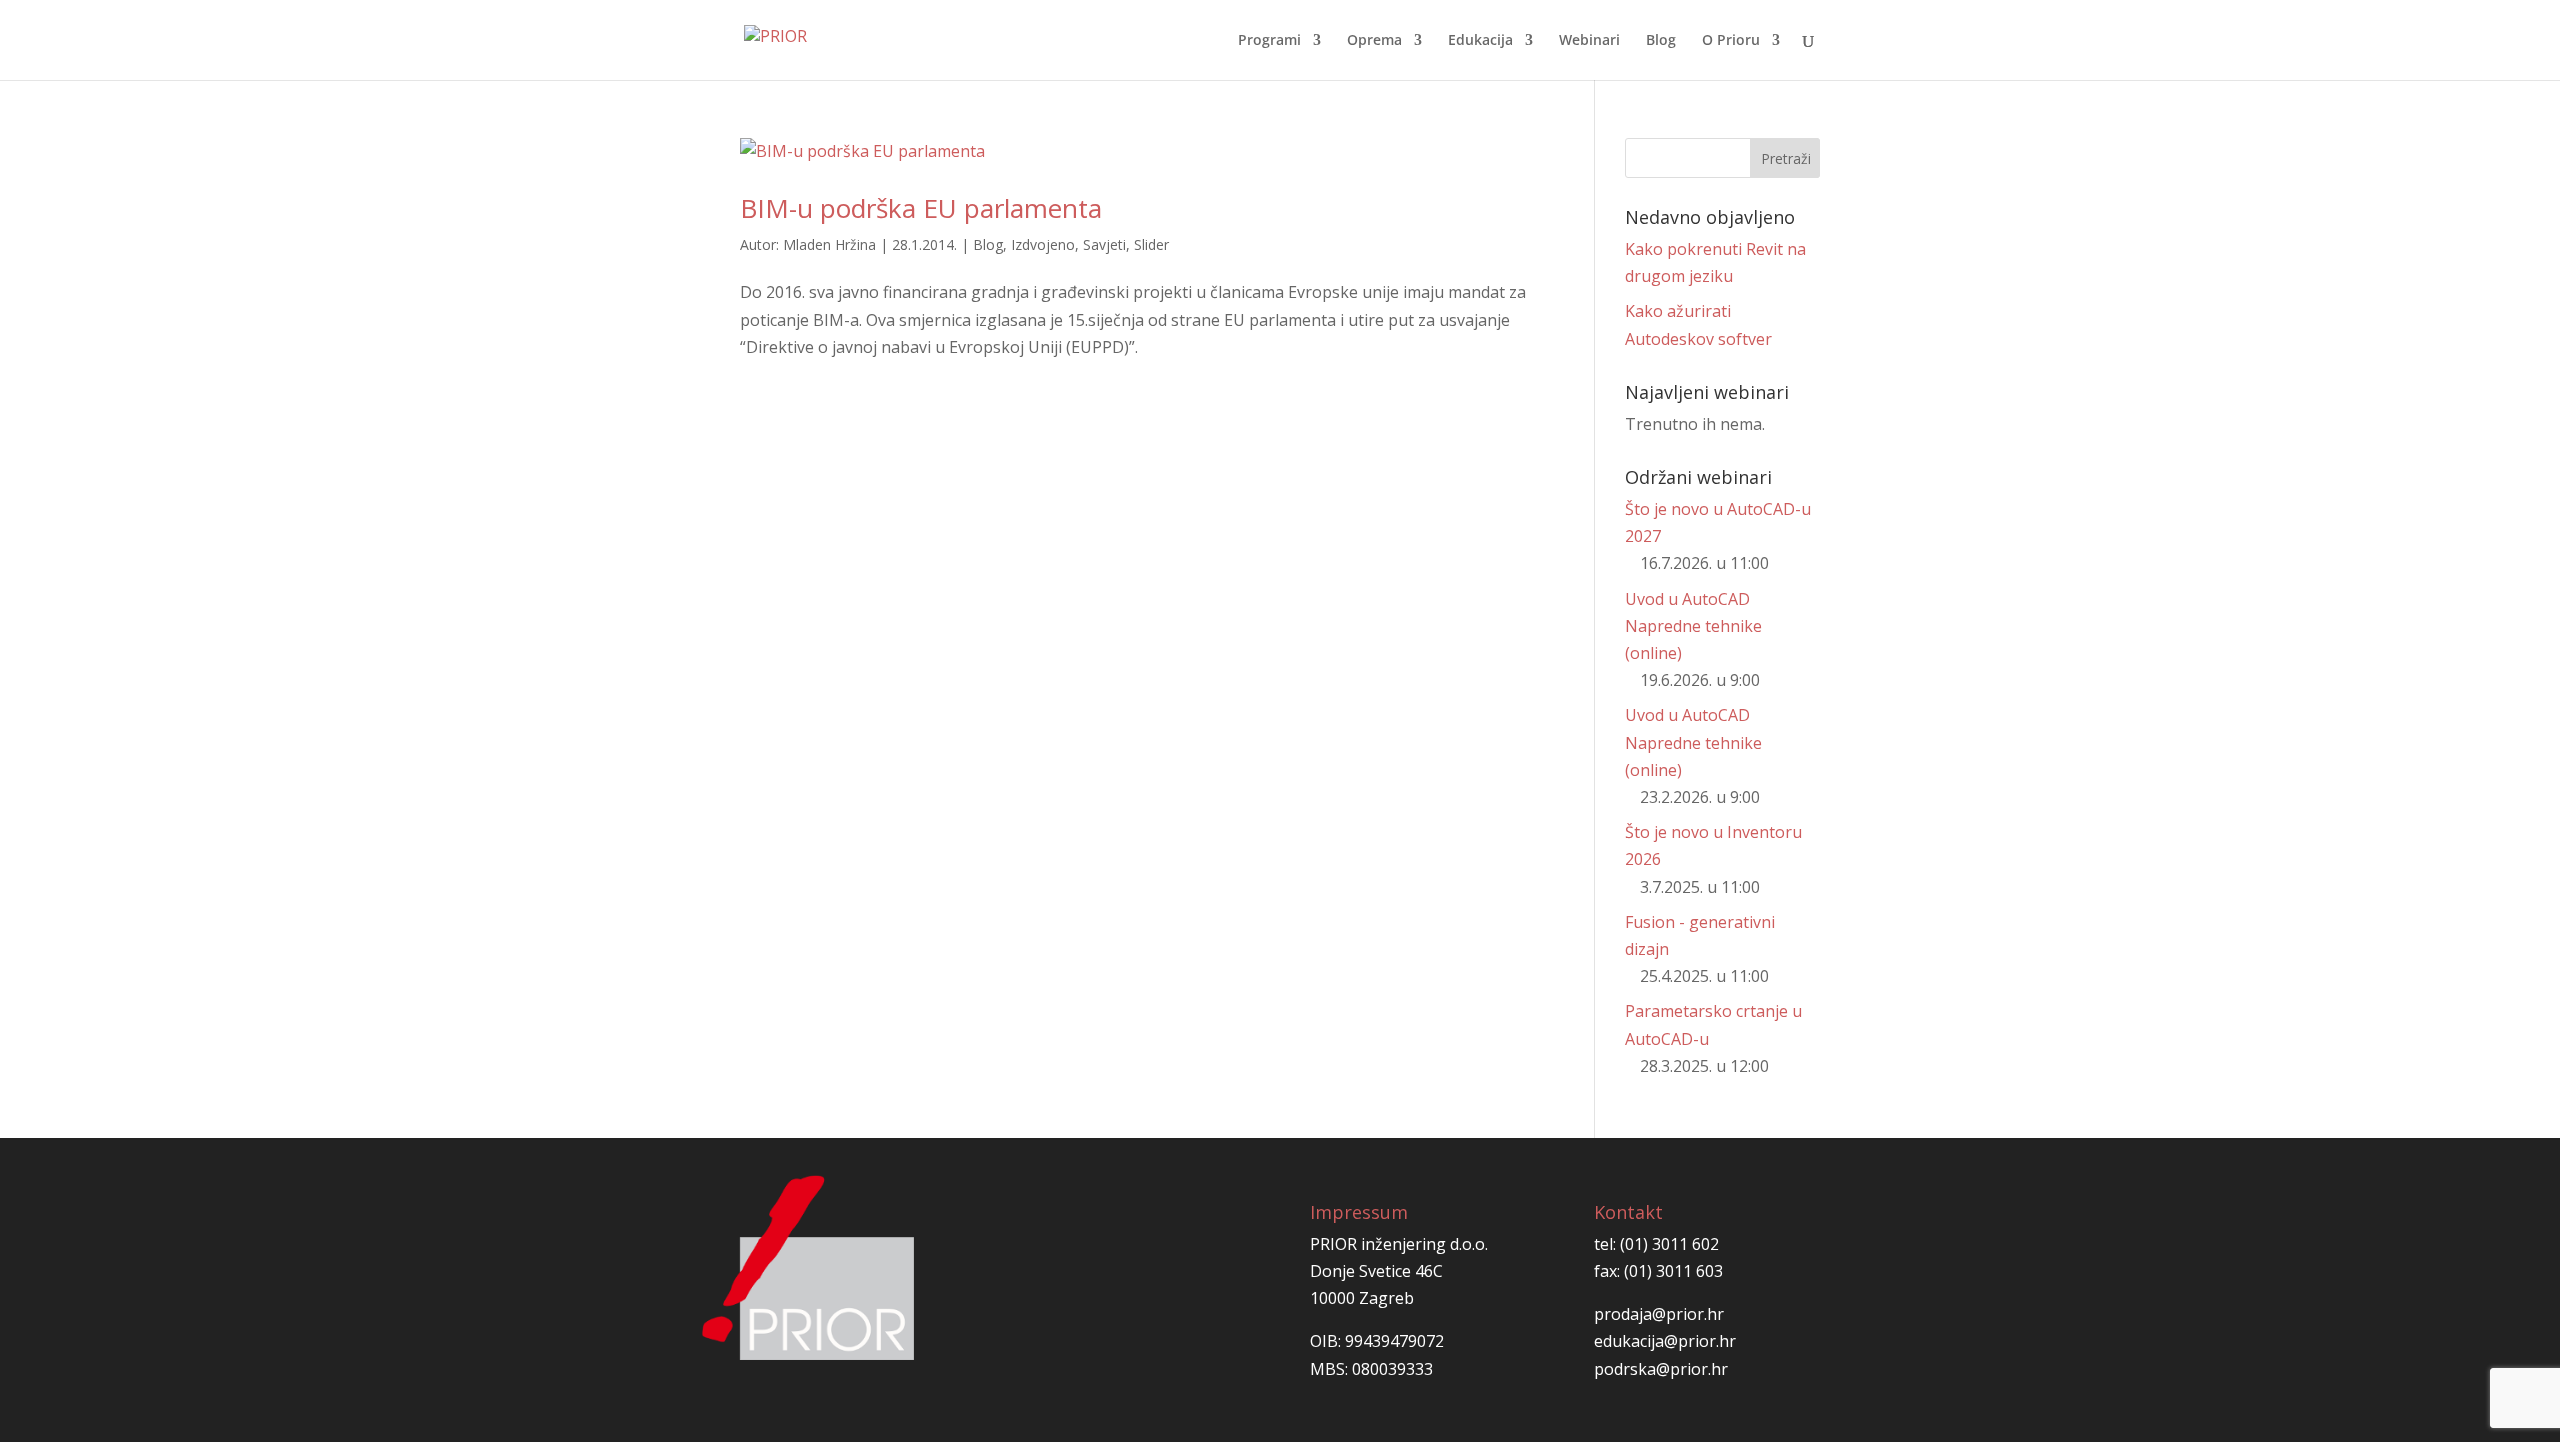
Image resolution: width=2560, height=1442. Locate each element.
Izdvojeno (1043, 244)
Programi (1269, 41)
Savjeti (1104, 244)
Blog (1661, 41)
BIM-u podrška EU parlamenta (921, 208)
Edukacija (1480, 41)
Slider (1151, 244)
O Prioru (1731, 41)
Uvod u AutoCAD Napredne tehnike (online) (1693, 626)
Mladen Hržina (829, 244)
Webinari (1589, 41)
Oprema (1374, 41)
